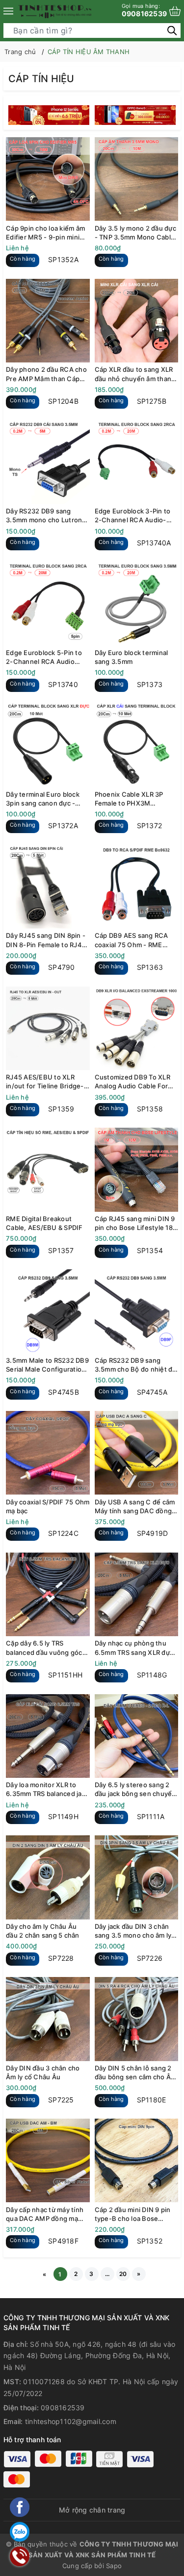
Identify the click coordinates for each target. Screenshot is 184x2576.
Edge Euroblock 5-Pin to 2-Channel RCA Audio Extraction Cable (44, 657)
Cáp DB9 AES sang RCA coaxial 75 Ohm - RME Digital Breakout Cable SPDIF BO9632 (131, 940)
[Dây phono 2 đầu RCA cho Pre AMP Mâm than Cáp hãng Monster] (48, 320)
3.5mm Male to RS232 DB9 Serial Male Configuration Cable (47, 1365)
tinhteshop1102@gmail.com (71, 2421)
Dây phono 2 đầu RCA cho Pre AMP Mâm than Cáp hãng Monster (46, 374)
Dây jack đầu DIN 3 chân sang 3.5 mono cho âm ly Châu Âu (133, 1931)
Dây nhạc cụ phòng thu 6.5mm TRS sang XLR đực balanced (134, 1648)
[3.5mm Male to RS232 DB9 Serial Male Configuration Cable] (48, 1311)
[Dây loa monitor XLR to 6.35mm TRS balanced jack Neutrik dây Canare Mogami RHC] (48, 1736)
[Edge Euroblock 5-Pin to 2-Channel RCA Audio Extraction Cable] (48, 604)
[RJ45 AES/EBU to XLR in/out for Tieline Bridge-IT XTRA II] (48, 1028)
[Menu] (8, 11)
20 (123, 2274)
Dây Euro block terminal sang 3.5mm (131, 657)
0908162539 (145, 10)
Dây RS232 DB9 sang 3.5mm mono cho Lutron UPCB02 (44, 516)
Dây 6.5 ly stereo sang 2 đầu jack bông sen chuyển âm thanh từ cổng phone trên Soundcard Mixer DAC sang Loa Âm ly (135, 1789)
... (107, 2274)
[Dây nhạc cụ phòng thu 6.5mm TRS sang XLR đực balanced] (137, 1594)
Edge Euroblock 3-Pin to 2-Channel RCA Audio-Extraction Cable (133, 516)
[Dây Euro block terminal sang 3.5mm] (137, 604)
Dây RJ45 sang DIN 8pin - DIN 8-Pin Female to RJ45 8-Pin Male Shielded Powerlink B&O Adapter (46, 940)
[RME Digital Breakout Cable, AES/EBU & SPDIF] (48, 1170)
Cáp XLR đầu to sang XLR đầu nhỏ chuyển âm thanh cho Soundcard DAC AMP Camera (135, 374)
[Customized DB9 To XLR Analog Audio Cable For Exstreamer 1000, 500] (137, 1028)
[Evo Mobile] (50, 115)
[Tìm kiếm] (172, 30)
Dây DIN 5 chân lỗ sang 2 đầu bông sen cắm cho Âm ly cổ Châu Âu (136, 2073)
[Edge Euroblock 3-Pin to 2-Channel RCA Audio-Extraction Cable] (137, 462)
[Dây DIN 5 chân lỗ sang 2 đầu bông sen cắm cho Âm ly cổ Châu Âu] (137, 2019)
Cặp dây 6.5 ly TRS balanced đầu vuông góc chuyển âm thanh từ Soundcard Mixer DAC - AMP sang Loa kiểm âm (44, 1648)
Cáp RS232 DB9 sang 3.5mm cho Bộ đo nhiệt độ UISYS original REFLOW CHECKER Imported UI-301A (136, 1365)
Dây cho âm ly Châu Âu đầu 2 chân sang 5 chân (43, 1931)
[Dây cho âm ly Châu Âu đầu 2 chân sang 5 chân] (48, 1877)
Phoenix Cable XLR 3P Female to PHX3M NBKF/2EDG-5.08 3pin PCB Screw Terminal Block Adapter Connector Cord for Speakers (136, 799)
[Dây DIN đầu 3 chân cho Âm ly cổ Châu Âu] (48, 2019)
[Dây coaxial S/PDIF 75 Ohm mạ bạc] (48, 1453)
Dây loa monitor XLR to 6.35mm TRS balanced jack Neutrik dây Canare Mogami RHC (47, 1789)
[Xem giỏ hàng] (175, 11)
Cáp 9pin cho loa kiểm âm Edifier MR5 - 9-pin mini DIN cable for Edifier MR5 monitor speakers (45, 233)
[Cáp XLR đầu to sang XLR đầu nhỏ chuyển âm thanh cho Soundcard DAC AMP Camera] (137, 320)
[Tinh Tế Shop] (55, 11)
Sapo (114, 2566)
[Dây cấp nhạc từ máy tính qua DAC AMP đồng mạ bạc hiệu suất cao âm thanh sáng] (48, 2161)
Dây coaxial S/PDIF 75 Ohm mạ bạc (48, 1506)
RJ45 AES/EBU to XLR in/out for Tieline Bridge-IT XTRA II (45, 1082)
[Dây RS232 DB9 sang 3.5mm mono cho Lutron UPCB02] (48, 462)
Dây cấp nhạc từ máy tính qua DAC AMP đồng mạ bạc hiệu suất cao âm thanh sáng (45, 2214)
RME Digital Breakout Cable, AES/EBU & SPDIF (44, 1223)
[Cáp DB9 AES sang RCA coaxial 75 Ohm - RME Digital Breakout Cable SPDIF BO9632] (137, 886)
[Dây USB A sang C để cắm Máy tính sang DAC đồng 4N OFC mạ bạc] (137, 1453)
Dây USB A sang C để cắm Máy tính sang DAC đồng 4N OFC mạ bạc (135, 1507)
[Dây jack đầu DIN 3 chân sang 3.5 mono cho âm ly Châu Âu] (137, 1877)
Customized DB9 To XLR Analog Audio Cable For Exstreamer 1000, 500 (132, 1082)
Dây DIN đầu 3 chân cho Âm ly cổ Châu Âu (43, 2072)
